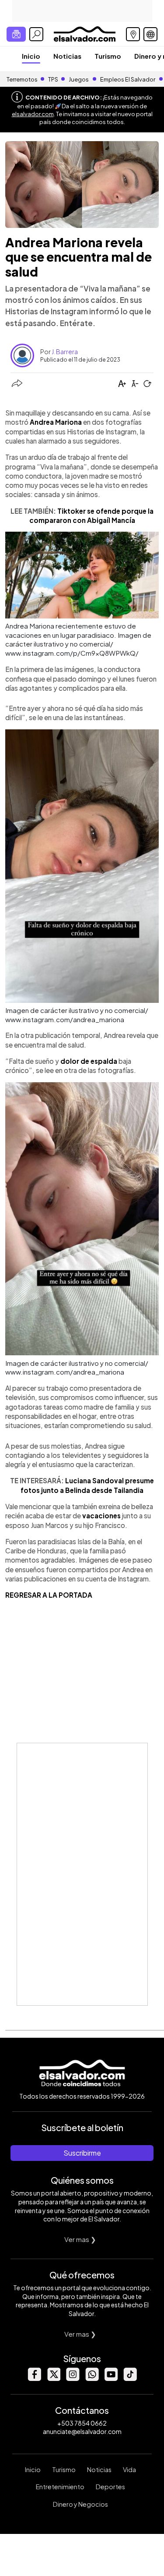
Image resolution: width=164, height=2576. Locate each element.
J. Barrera (65, 352)
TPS (53, 79)
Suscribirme (82, 2153)
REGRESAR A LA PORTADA (49, 1595)
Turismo (108, 56)
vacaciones (101, 1515)
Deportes (110, 2487)
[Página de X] (53, 2379)
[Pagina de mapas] (133, 34)
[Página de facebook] (34, 2379)
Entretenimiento (60, 2487)
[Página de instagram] (73, 2379)
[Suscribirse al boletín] (16, 34)
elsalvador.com (33, 114)
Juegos (79, 79)
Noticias (67, 56)
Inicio (31, 56)
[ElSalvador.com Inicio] (85, 33)
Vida (129, 2469)
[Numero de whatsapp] (92, 2379)
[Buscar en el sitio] (36, 34)
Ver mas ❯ (80, 2239)
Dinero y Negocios (80, 2504)
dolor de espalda (89, 1061)
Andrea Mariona (56, 422)
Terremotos (22, 79)
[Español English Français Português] (150, 34)
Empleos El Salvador (128, 79)
